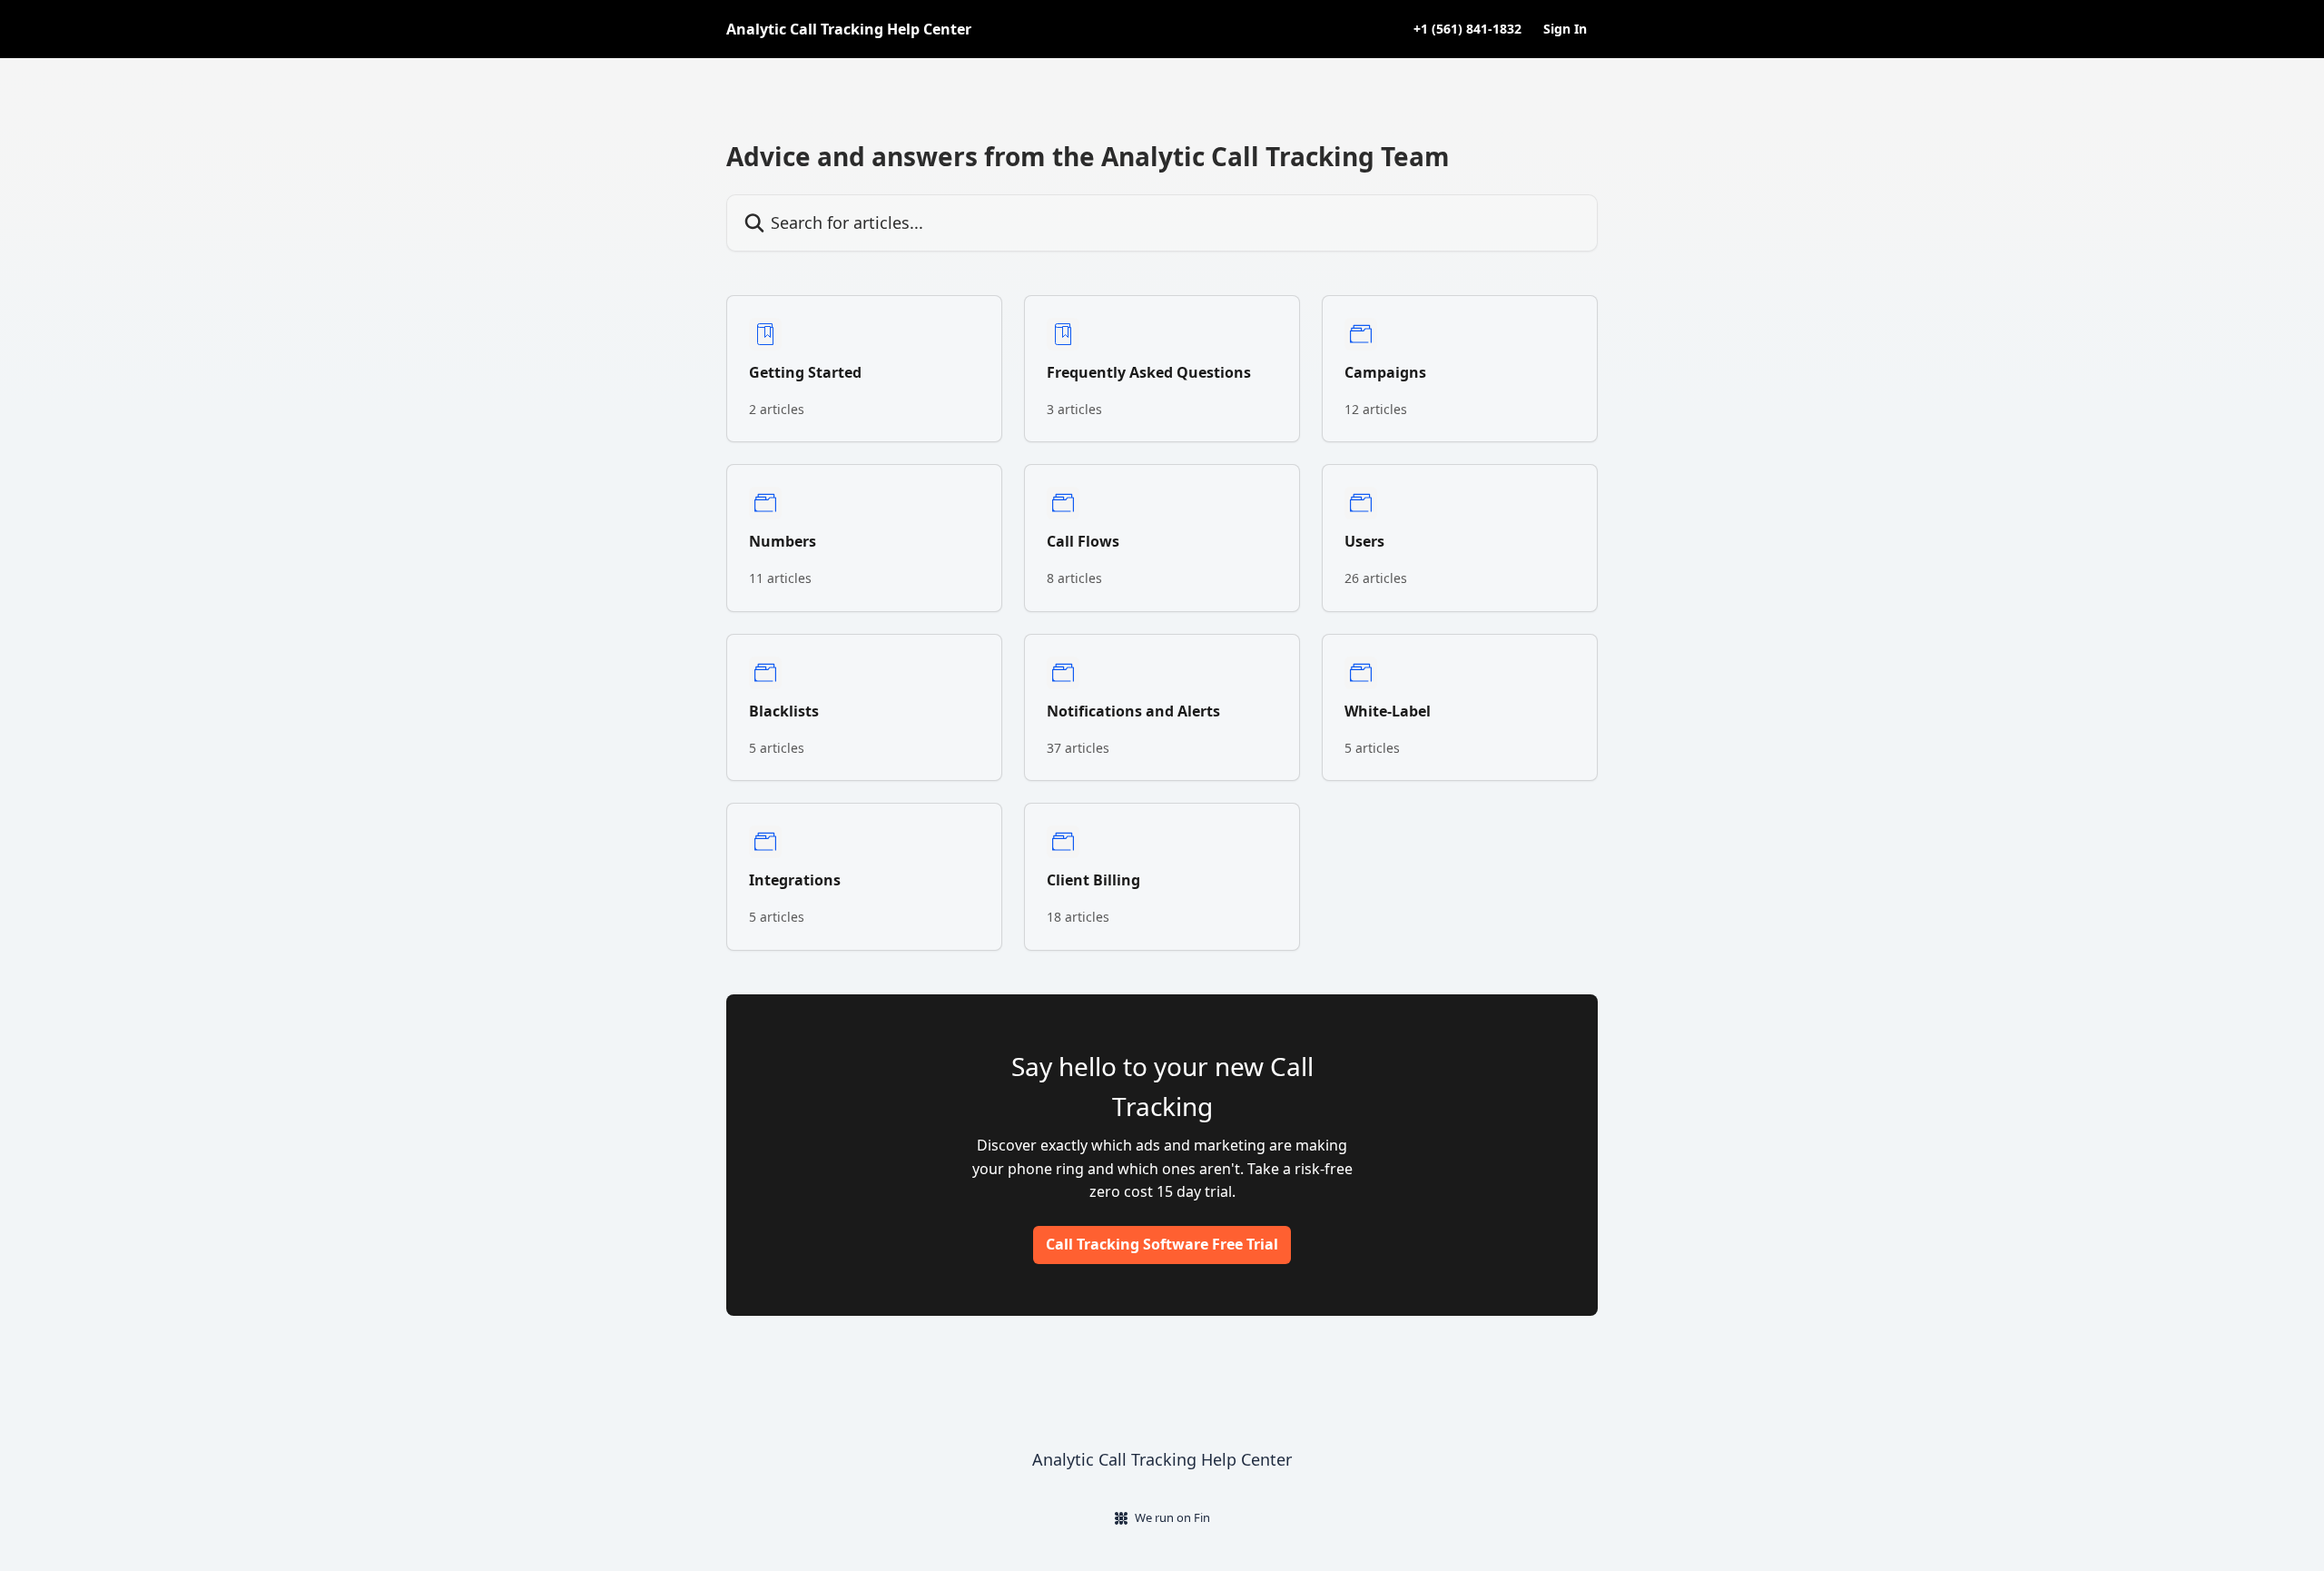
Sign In (1565, 29)
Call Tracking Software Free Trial (1162, 1244)
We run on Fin (1172, 1517)
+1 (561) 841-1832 (1467, 29)
